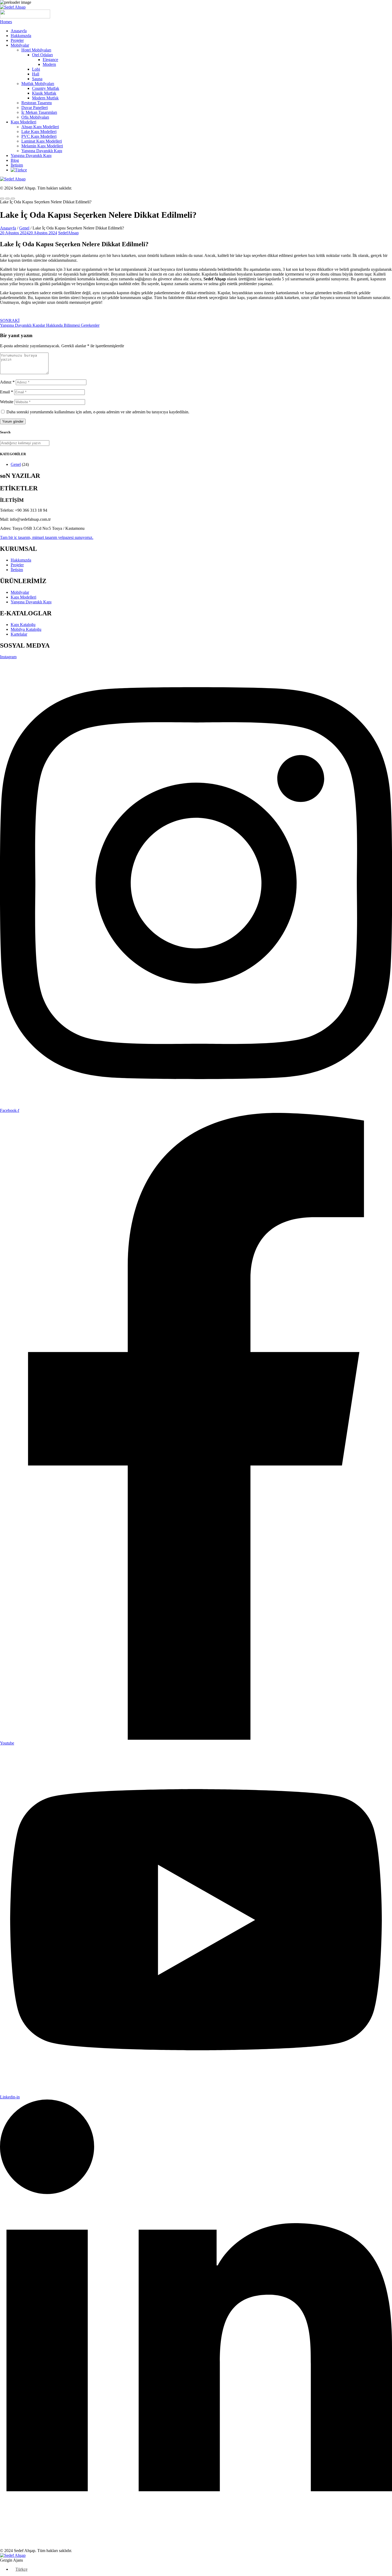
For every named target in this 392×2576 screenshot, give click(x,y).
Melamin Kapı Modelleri (42, 146)
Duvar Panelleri (35, 108)
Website (7, 402)
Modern (49, 64)
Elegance (50, 60)
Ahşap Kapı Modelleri (40, 127)
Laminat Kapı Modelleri (42, 141)
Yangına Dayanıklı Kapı (42, 151)
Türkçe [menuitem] (21, 2569)
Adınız (7, 382)
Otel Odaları (42, 55)
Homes (6, 22)
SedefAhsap (68, 233)
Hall (36, 74)
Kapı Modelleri (23, 122)
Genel (24, 228)
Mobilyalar (20, 45)
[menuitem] (19, 170)
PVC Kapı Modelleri (39, 136)
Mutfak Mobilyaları (38, 84)
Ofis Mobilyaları (35, 117)
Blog (15, 160)
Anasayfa (19, 31)
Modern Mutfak (45, 98)
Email (7, 392)
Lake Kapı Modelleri (39, 132)
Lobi (36, 69)
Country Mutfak (46, 88)
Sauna (37, 79)
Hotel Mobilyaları (36, 50)
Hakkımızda (21, 36)
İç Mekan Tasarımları (39, 112)
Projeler (17, 40)
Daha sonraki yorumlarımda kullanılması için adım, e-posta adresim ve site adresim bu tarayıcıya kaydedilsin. (98, 412)
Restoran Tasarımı (37, 103)
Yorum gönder (13, 421)
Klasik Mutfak (44, 93)
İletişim (17, 165)
